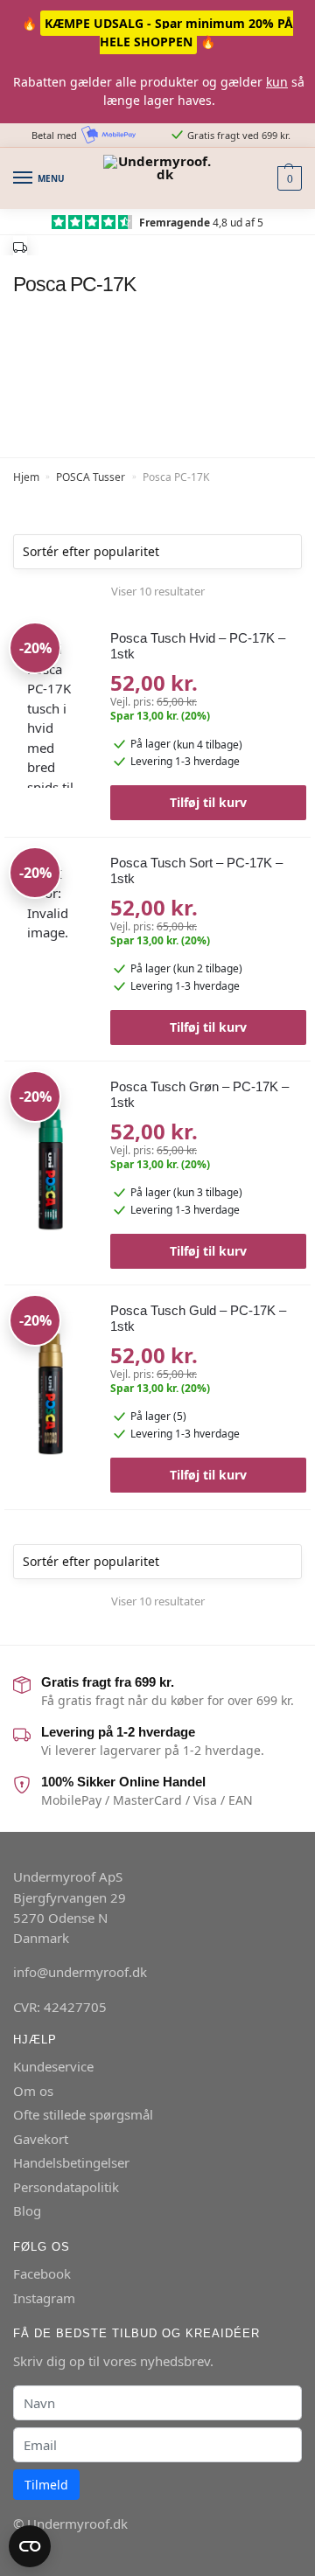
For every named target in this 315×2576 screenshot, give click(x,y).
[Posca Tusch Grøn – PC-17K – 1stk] (51, 1166)
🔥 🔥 (157, 32)
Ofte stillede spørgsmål (83, 2114)
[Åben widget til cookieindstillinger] (30, 2546)
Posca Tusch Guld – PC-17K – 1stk (198, 1318)
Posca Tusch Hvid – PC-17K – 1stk (198, 646)
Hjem (26, 477)
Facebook (42, 2273)
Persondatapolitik (66, 2187)
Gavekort (41, 2139)
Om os (33, 2091)
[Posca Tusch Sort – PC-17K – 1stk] (51, 942)
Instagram (44, 2298)
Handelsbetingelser (71, 2162)
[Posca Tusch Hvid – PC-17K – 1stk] (51, 717)
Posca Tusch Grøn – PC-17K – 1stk (199, 1094)
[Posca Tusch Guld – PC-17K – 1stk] (51, 1389)
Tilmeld (46, 2485)
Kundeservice (53, 2066)
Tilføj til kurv (208, 802)
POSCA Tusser (91, 477)
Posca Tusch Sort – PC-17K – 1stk (196, 870)
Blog (27, 2210)
